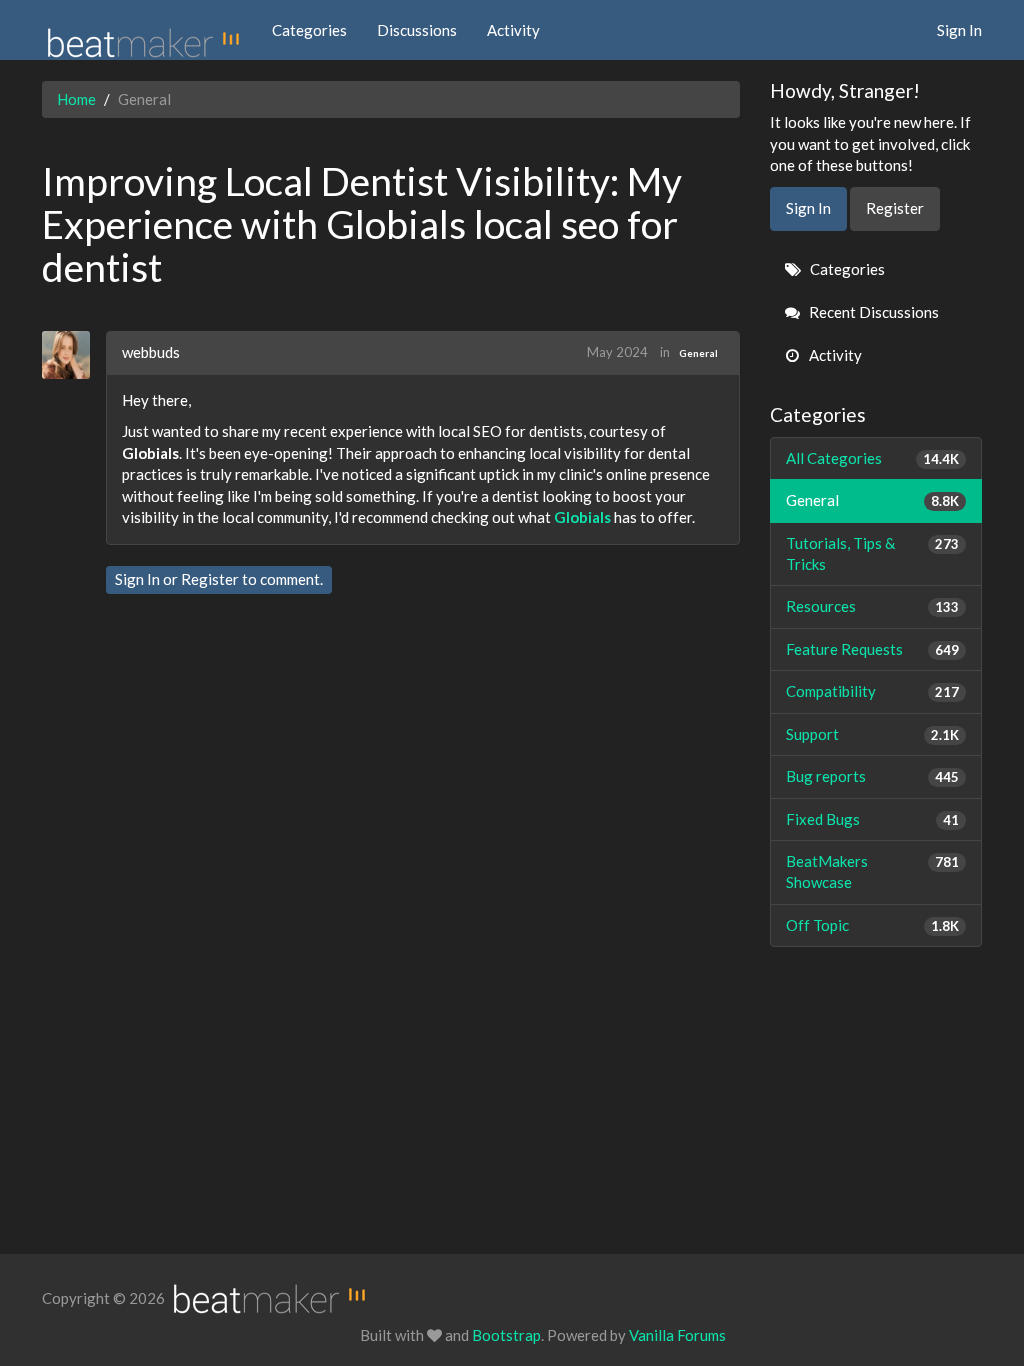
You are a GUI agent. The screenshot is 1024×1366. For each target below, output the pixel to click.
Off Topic (873, 925)
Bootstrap (506, 1335)
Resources (873, 606)
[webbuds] (73, 355)
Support (873, 734)
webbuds (151, 352)
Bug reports (873, 776)
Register (210, 579)
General (698, 353)
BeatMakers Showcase (873, 871)
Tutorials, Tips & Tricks (873, 553)
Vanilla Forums (677, 1335)
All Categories (873, 458)
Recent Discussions (872, 312)
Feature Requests (873, 649)
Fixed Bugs (873, 819)
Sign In (959, 30)
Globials (582, 517)
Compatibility (873, 691)
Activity (513, 30)
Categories (309, 30)
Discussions (417, 30)
